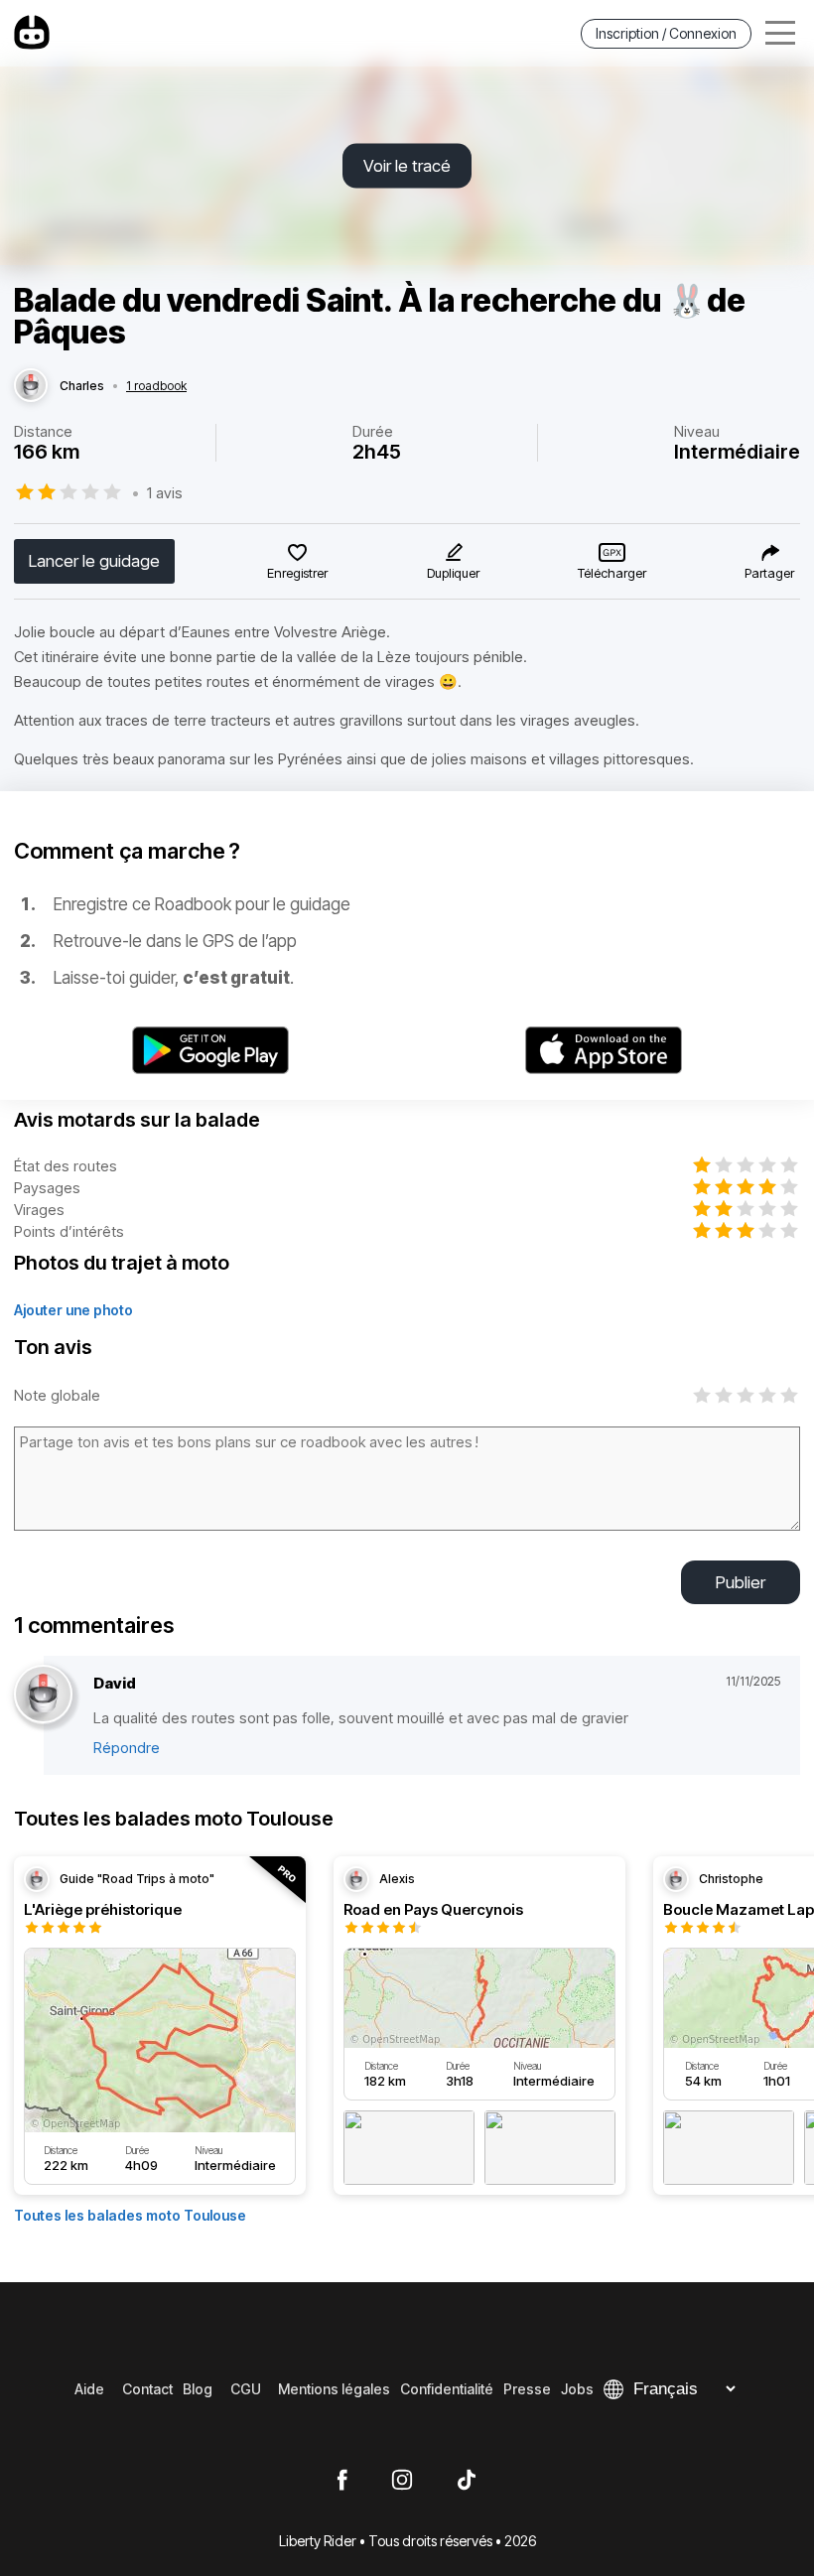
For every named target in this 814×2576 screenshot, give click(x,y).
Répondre (127, 1748)
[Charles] (31, 386)
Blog (198, 2389)
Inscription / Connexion (666, 33)
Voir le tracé (407, 166)
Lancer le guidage (94, 561)
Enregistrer (297, 573)
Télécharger (612, 573)
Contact (147, 2389)
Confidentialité (447, 2389)
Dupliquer (453, 573)
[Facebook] (342, 2481)
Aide (89, 2389)
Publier (741, 1582)
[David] (43, 1695)
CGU (246, 2389)
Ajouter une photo (73, 1310)
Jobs (577, 2389)
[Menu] (780, 33)
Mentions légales (334, 2389)
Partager (769, 573)
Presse (527, 2389)
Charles (82, 386)
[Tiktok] (467, 2481)
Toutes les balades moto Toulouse (130, 2215)
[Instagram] (402, 2481)
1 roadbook (156, 386)
